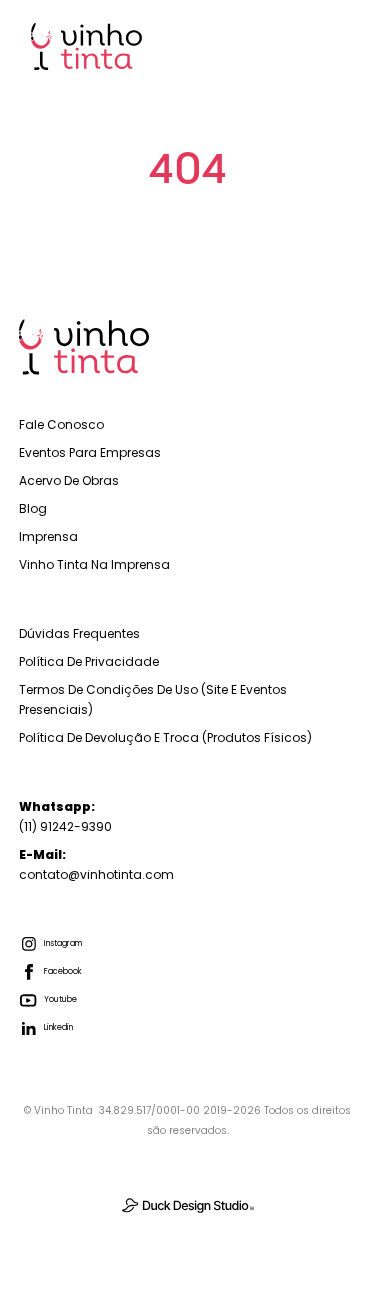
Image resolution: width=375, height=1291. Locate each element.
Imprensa (48, 536)
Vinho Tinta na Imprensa (94, 564)
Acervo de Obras (69, 480)
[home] (81, 46)
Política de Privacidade (89, 661)
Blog (33, 508)
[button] (331, 46)
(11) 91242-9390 (65, 816)
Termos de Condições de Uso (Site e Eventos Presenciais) (153, 699)
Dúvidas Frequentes (79, 633)
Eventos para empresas (90, 452)
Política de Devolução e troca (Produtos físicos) (165, 737)
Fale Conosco (61, 424)
